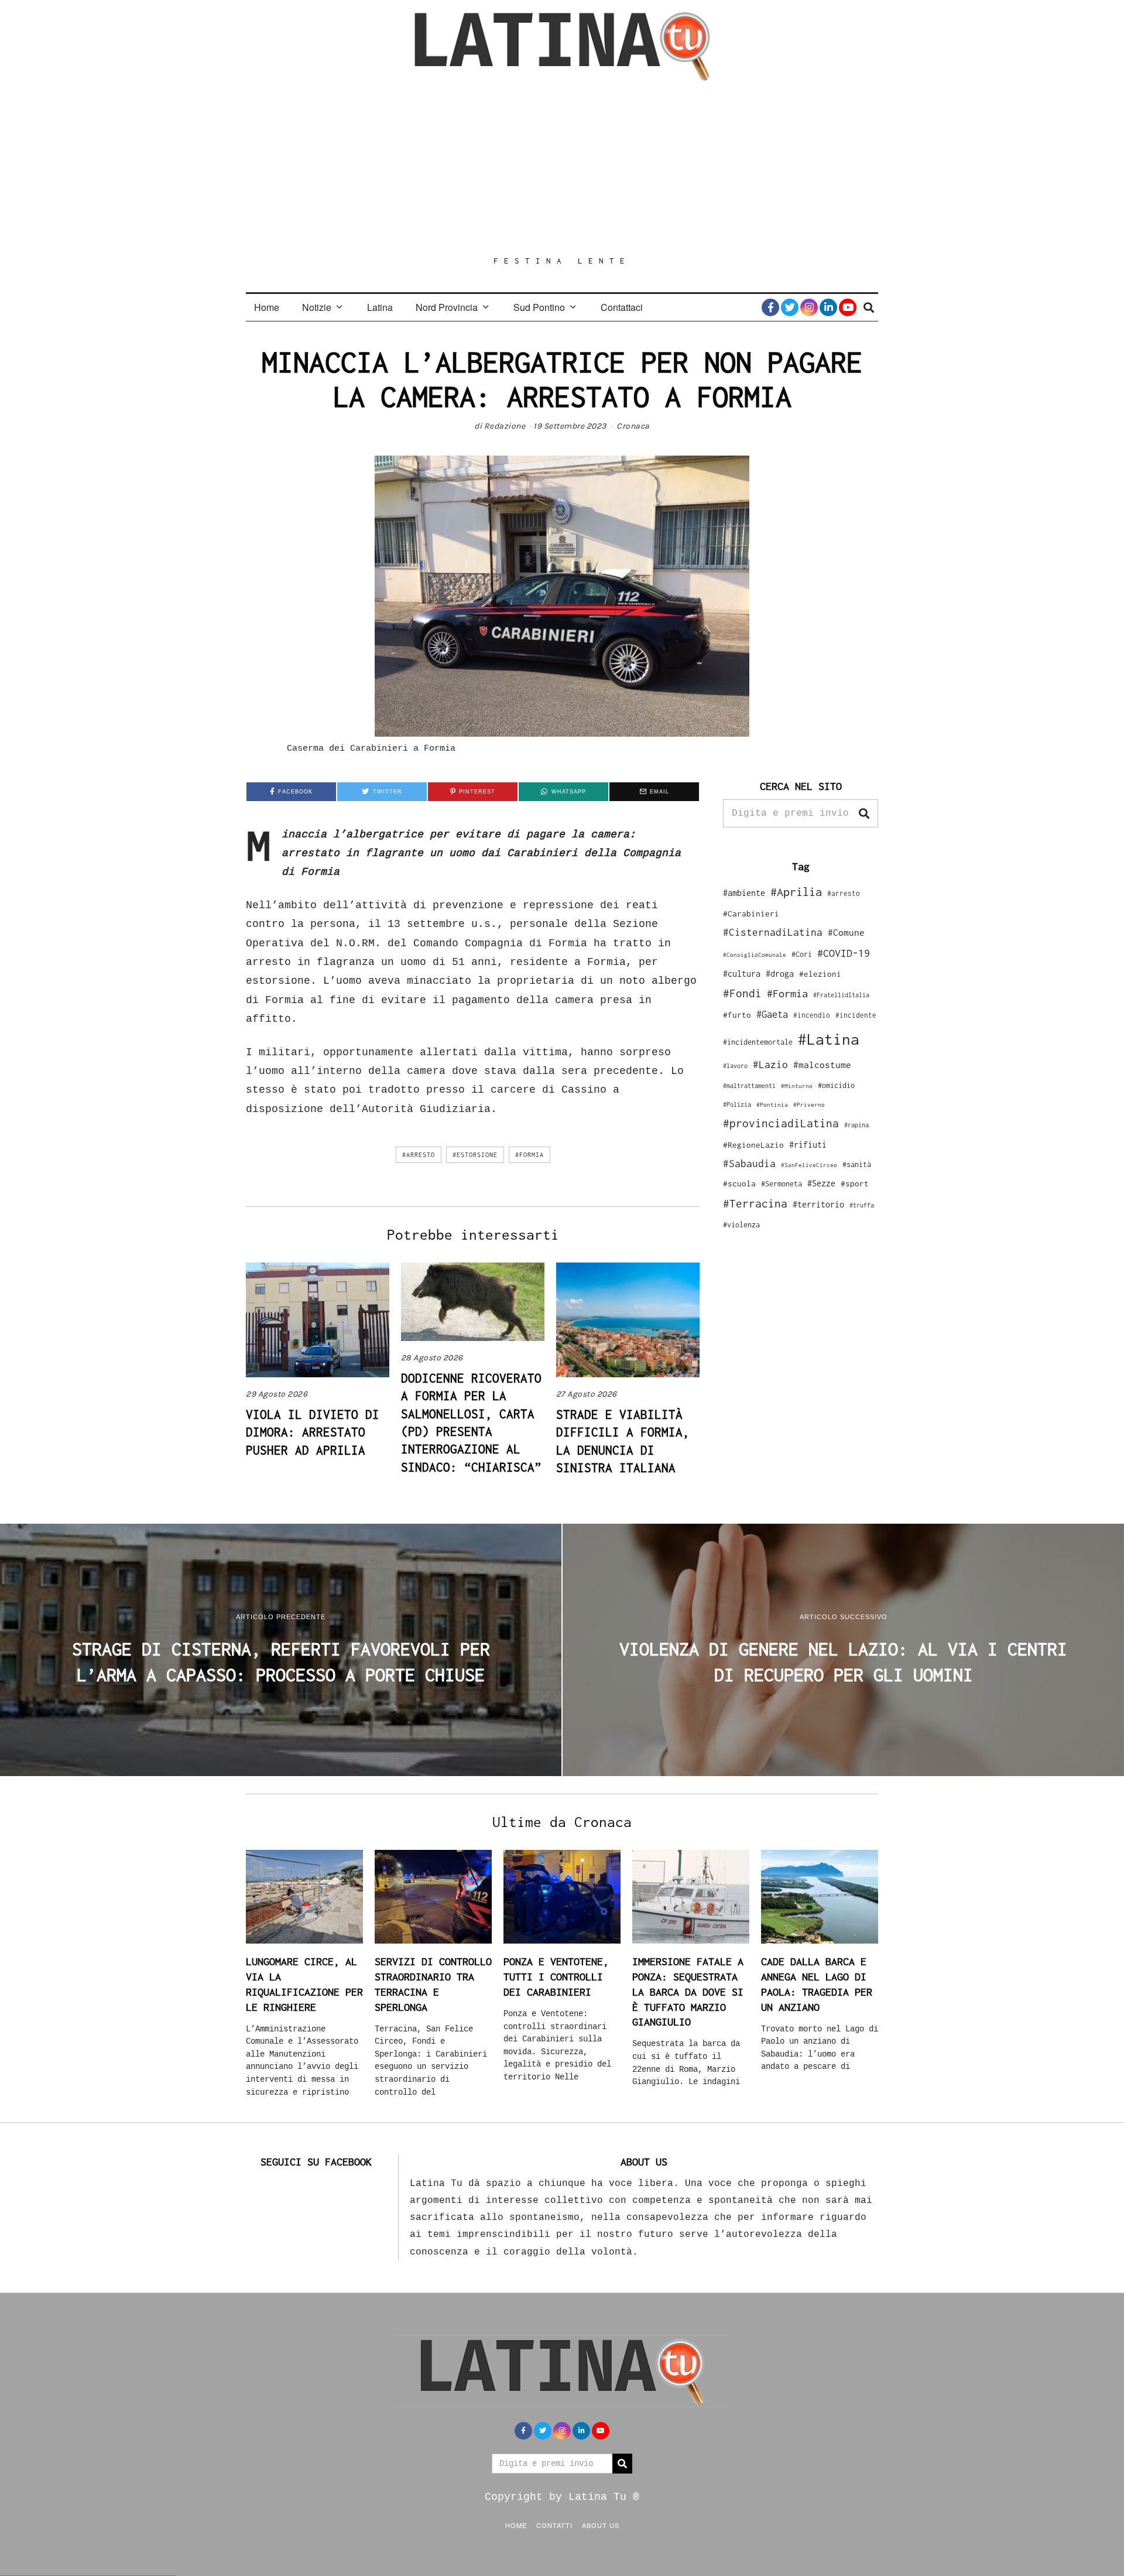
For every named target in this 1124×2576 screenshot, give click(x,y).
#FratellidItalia (841, 995)
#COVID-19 (844, 953)
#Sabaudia (749, 1164)
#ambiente (744, 893)
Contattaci (622, 307)
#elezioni (820, 974)
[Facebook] (770, 307)
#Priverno (809, 1104)
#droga (780, 974)
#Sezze (821, 1183)
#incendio (812, 1015)
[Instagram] (809, 307)
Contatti (554, 2525)
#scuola (739, 1183)
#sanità (857, 1164)
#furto (737, 1015)
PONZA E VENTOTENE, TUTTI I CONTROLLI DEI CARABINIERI (556, 1976)
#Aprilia (796, 892)
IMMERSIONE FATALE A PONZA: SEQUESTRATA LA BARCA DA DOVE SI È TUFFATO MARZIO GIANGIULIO (688, 1992)
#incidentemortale (758, 1042)
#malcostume (822, 1065)
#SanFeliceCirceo (809, 1165)
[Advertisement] (562, 168)
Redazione (505, 426)
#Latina (829, 1039)
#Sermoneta (782, 1184)
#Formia (530, 1155)
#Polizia (737, 1104)
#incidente (856, 1015)
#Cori (802, 954)
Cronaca (633, 426)
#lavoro (735, 1066)
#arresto (419, 1155)
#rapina (856, 1125)
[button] (864, 813)
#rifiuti (808, 1145)
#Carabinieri (751, 914)
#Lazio (770, 1065)
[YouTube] (848, 307)
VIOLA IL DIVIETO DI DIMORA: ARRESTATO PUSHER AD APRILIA (313, 1432)
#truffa (862, 1205)
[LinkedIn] (828, 307)
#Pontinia (772, 1104)
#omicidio (836, 1085)
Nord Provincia (447, 307)
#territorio (818, 1204)
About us (601, 2525)
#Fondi (742, 993)
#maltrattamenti (749, 1086)
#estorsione (475, 1155)
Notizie (317, 307)
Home (267, 307)
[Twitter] (790, 307)
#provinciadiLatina (781, 1123)
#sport (855, 1183)
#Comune (846, 932)
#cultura (742, 974)
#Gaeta (772, 1014)
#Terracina (755, 1203)
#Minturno (797, 1086)
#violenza (741, 1225)
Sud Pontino (539, 307)
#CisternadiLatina (773, 932)
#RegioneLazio (753, 1145)
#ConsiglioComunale (755, 955)
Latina (380, 307)
